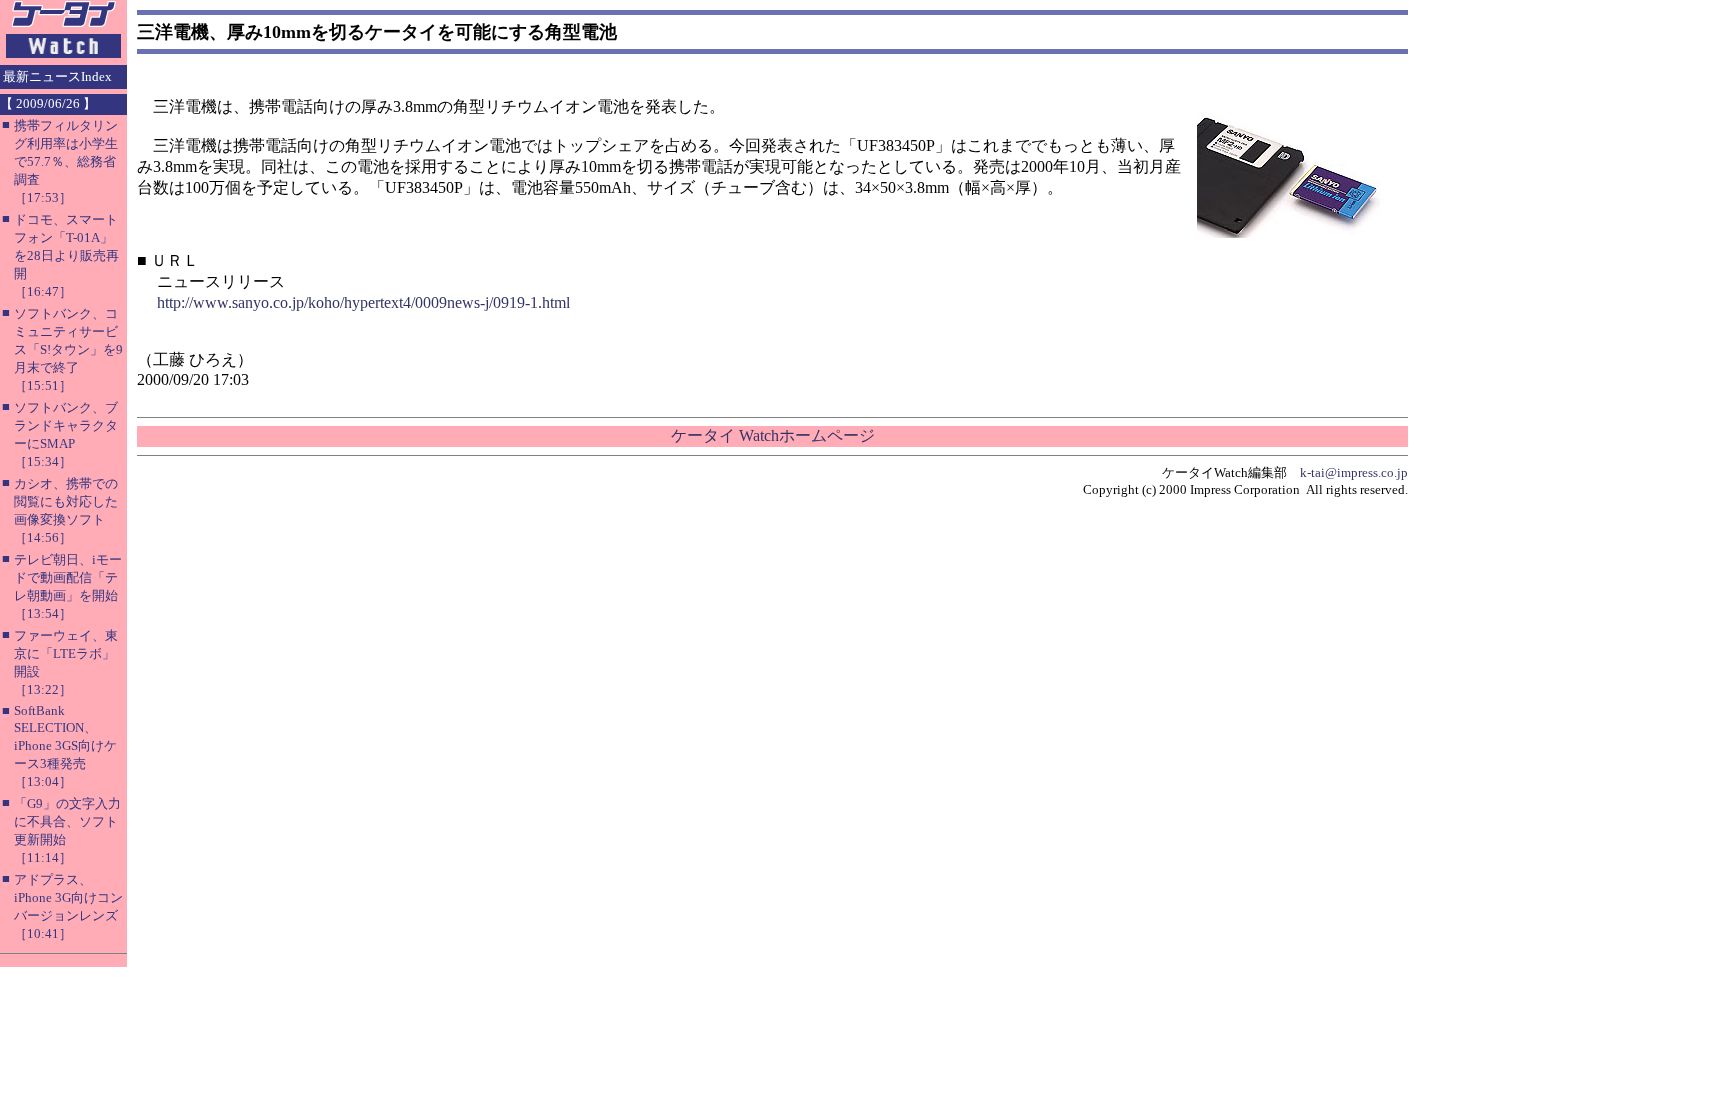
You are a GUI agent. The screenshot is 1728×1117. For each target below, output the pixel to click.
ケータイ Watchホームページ (773, 435)
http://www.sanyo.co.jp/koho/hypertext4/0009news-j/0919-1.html (363, 302)
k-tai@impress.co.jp (1354, 472)
